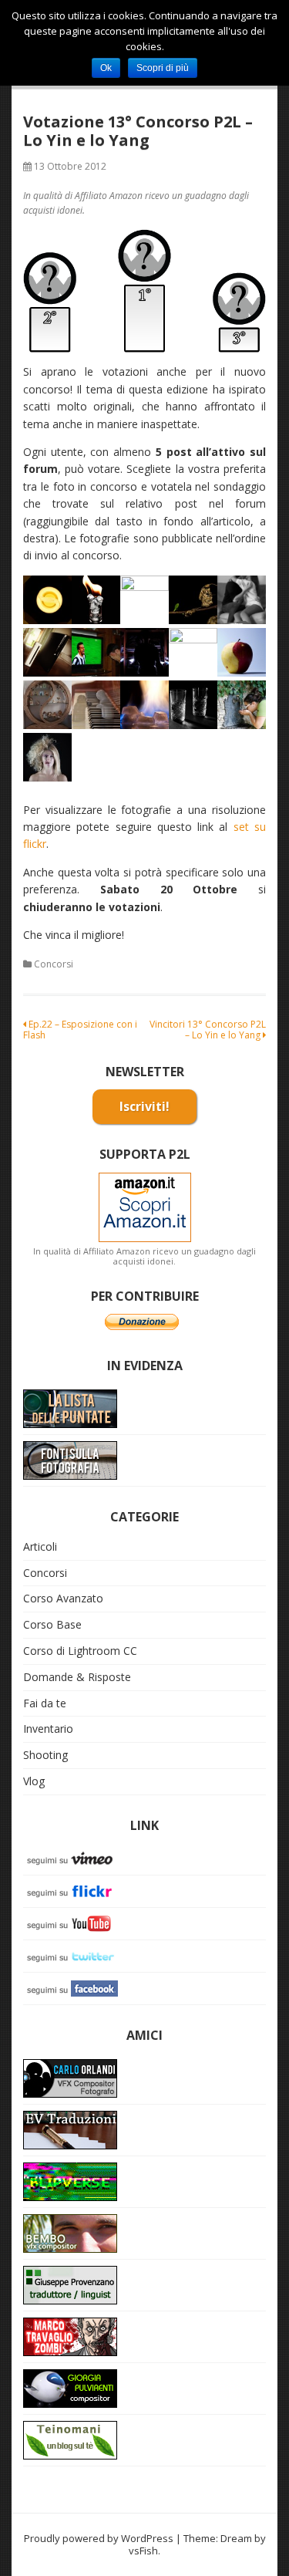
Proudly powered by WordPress (99, 2538)
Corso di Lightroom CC (80, 1651)
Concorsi (54, 964)
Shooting (45, 1755)
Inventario (48, 1729)
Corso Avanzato (63, 1598)
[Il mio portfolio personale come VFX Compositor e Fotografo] (70, 2077)
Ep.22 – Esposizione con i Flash (80, 1030)
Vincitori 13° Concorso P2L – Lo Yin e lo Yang (208, 1030)
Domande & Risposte (77, 1677)
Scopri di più (163, 68)
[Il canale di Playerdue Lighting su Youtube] (73, 1922)
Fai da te (45, 1703)
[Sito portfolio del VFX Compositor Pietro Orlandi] (70, 2232)
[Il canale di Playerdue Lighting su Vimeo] (73, 1857)
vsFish (143, 2551)
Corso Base (52, 1624)
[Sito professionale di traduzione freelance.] (70, 2284)
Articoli (40, 1546)
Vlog (34, 1781)
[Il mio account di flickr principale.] (73, 1890)
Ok (106, 68)
